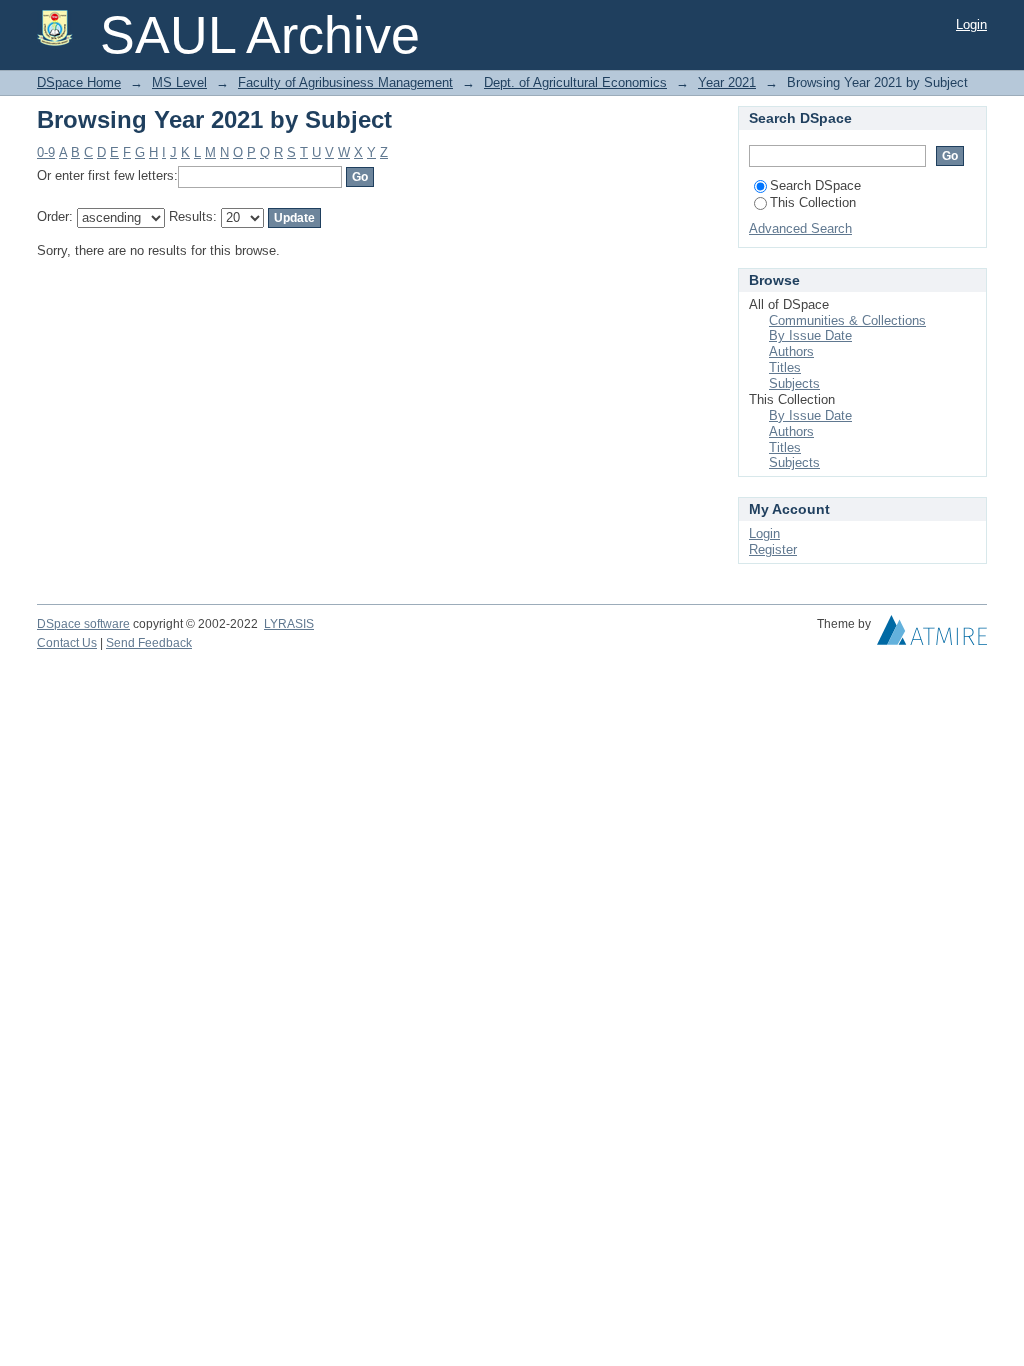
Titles (785, 367)
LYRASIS (289, 624)
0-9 (46, 152)
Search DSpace (815, 185)
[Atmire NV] (932, 635)
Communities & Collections (847, 320)
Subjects (794, 383)
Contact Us (67, 643)
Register (773, 549)
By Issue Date (810, 335)
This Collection (813, 202)
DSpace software (83, 624)
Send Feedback (149, 643)
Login (971, 24)
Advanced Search (800, 228)
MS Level (179, 82)
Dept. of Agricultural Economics (575, 82)
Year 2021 (727, 82)
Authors (791, 351)
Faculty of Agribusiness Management (345, 82)
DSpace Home (79, 82)
